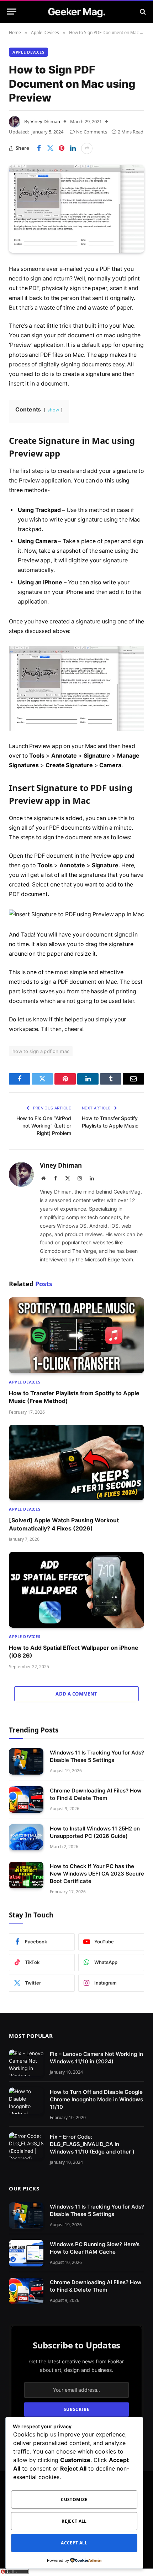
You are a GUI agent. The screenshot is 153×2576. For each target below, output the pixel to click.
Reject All (74, 2521)
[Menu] (12, 12)
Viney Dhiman (45, 121)
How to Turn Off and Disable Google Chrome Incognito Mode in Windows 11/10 (96, 2099)
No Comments (92, 132)
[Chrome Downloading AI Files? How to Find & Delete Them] (26, 1799)
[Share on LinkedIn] (73, 148)
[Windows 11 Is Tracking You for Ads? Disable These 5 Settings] (26, 1761)
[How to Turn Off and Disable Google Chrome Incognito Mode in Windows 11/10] (26, 2101)
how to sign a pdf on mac (41, 1051)
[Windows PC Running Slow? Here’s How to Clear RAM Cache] (26, 2253)
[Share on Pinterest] (62, 148)
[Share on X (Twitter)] (50, 148)
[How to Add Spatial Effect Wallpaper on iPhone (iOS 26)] (76, 1590)
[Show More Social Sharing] (87, 148)
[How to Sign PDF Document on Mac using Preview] (76, 209)
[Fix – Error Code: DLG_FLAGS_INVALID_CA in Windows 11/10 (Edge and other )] (26, 2146)
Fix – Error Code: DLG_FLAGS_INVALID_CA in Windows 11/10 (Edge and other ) (92, 2144)
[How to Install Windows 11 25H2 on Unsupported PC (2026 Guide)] (26, 1837)
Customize (74, 2499)
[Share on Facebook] (39, 148)
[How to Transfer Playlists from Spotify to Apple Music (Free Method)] (76, 1335)
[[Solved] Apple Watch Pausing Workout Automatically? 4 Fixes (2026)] (76, 1463)
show (53, 410)
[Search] (142, 12)
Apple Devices (28, 52)
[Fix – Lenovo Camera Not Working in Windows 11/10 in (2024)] (26, 2063)
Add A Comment (76, 1694)
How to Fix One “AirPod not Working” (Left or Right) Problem (44, 1126)
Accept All (74, 2543)
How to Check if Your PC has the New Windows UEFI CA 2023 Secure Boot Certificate (97, 1874)
